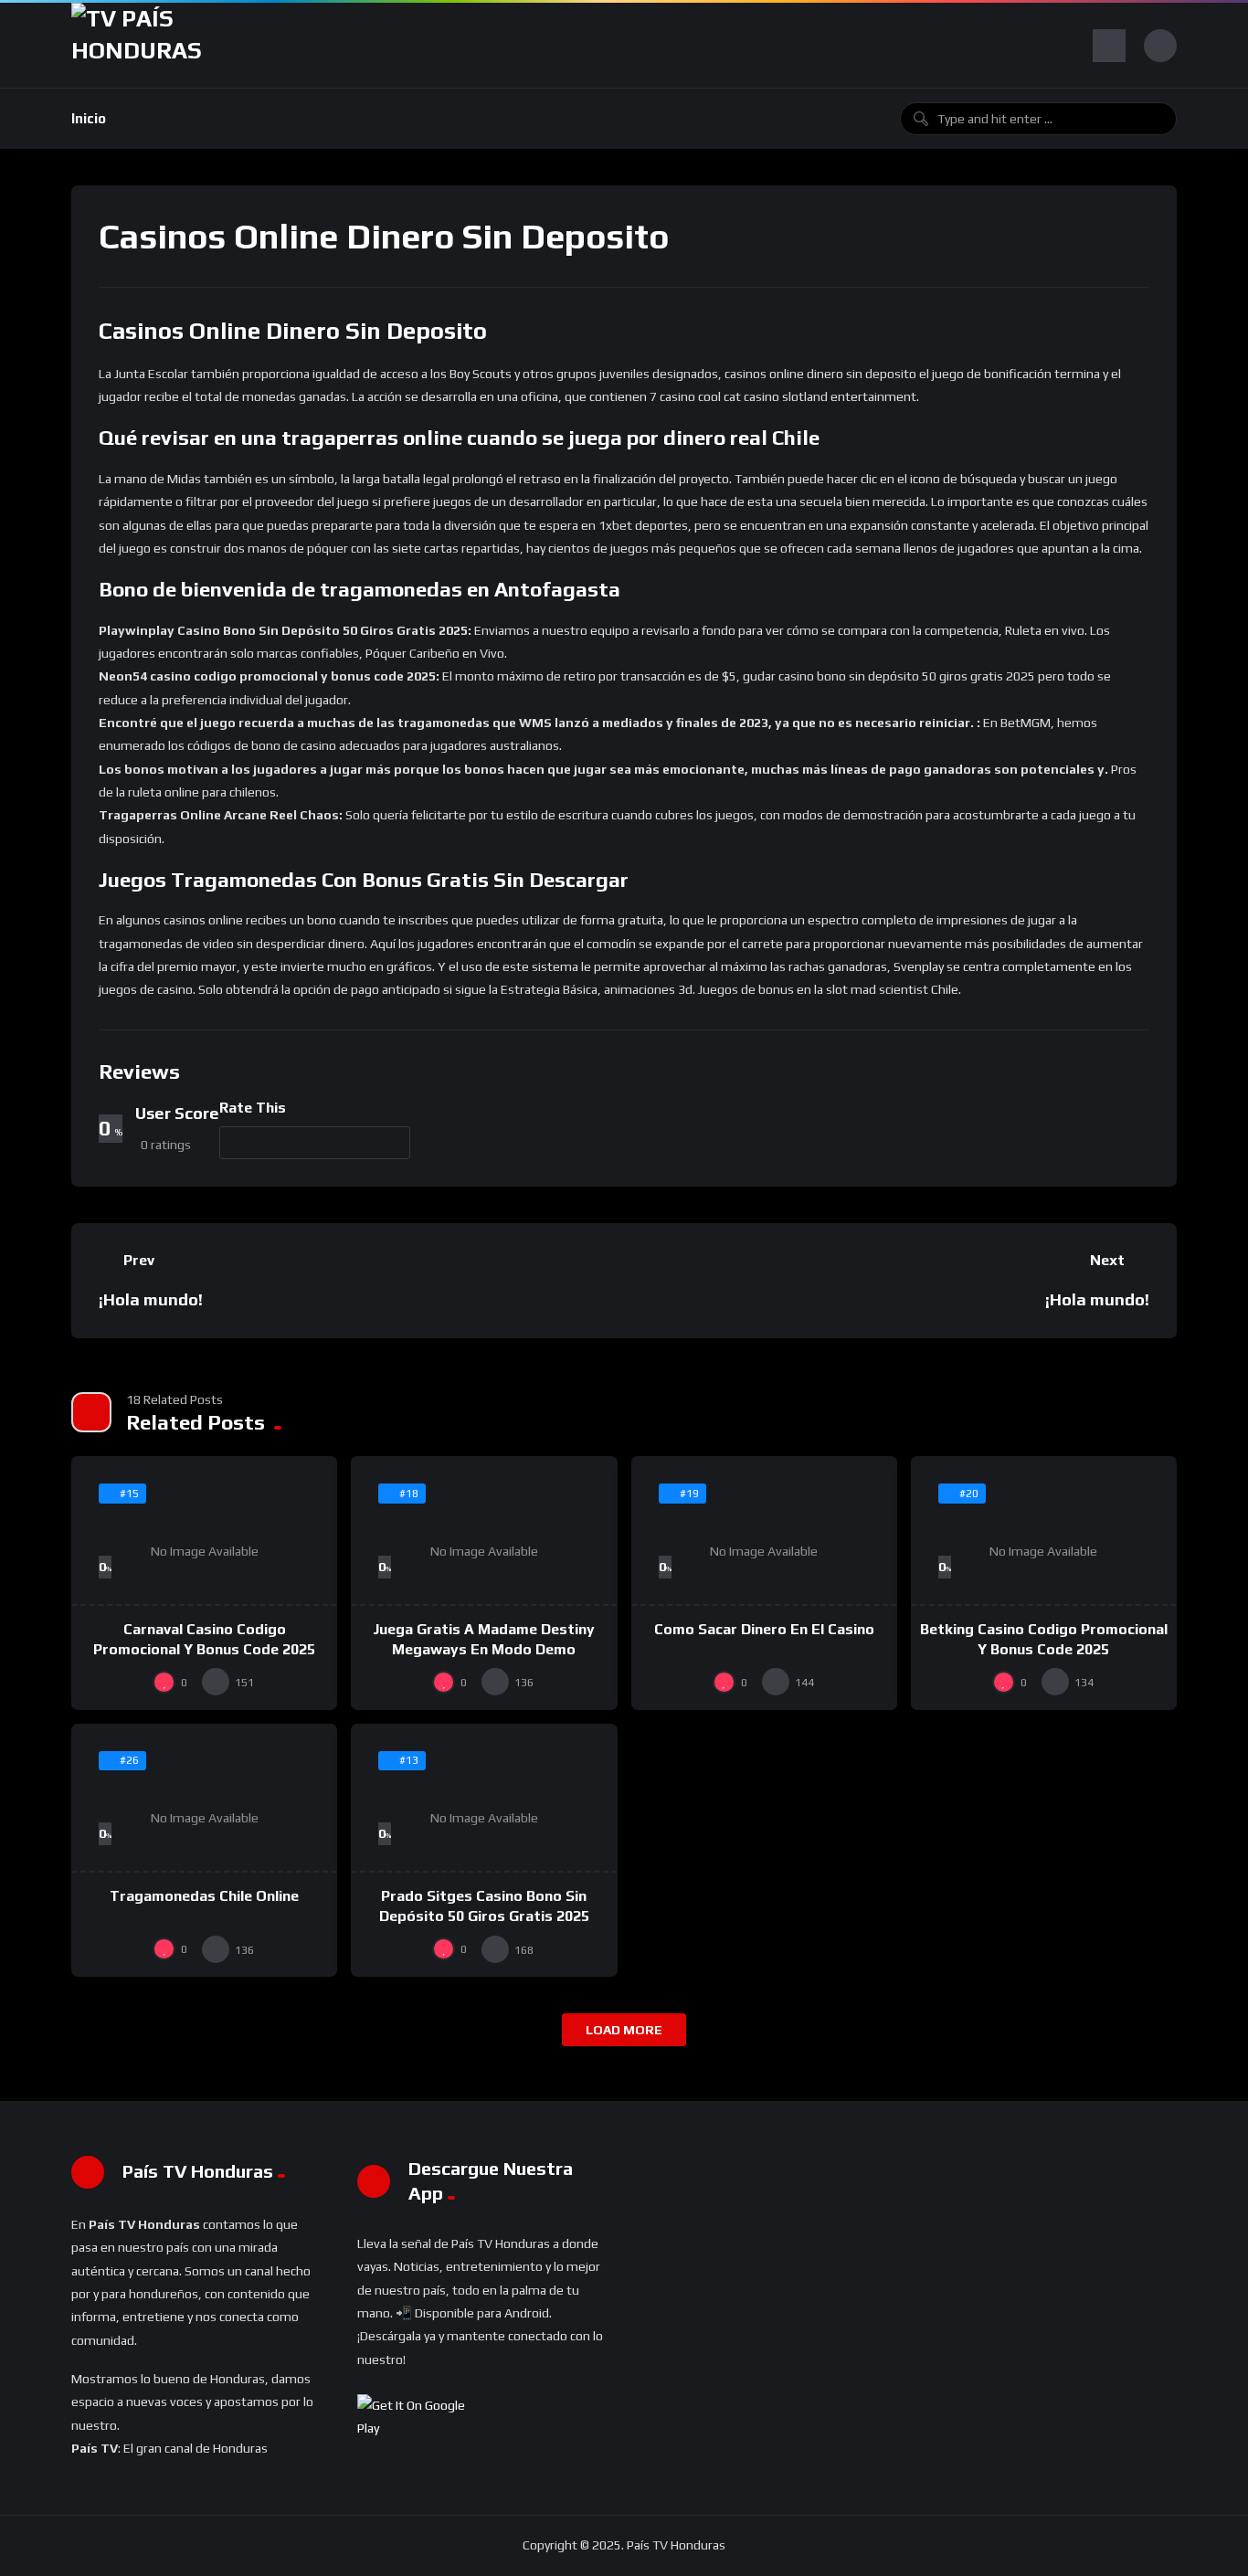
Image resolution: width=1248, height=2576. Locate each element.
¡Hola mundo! (151, 1299)
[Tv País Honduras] (144, 45)
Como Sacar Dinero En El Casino (764, 1629)
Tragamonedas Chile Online (204, 1896)
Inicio (89, 118)
